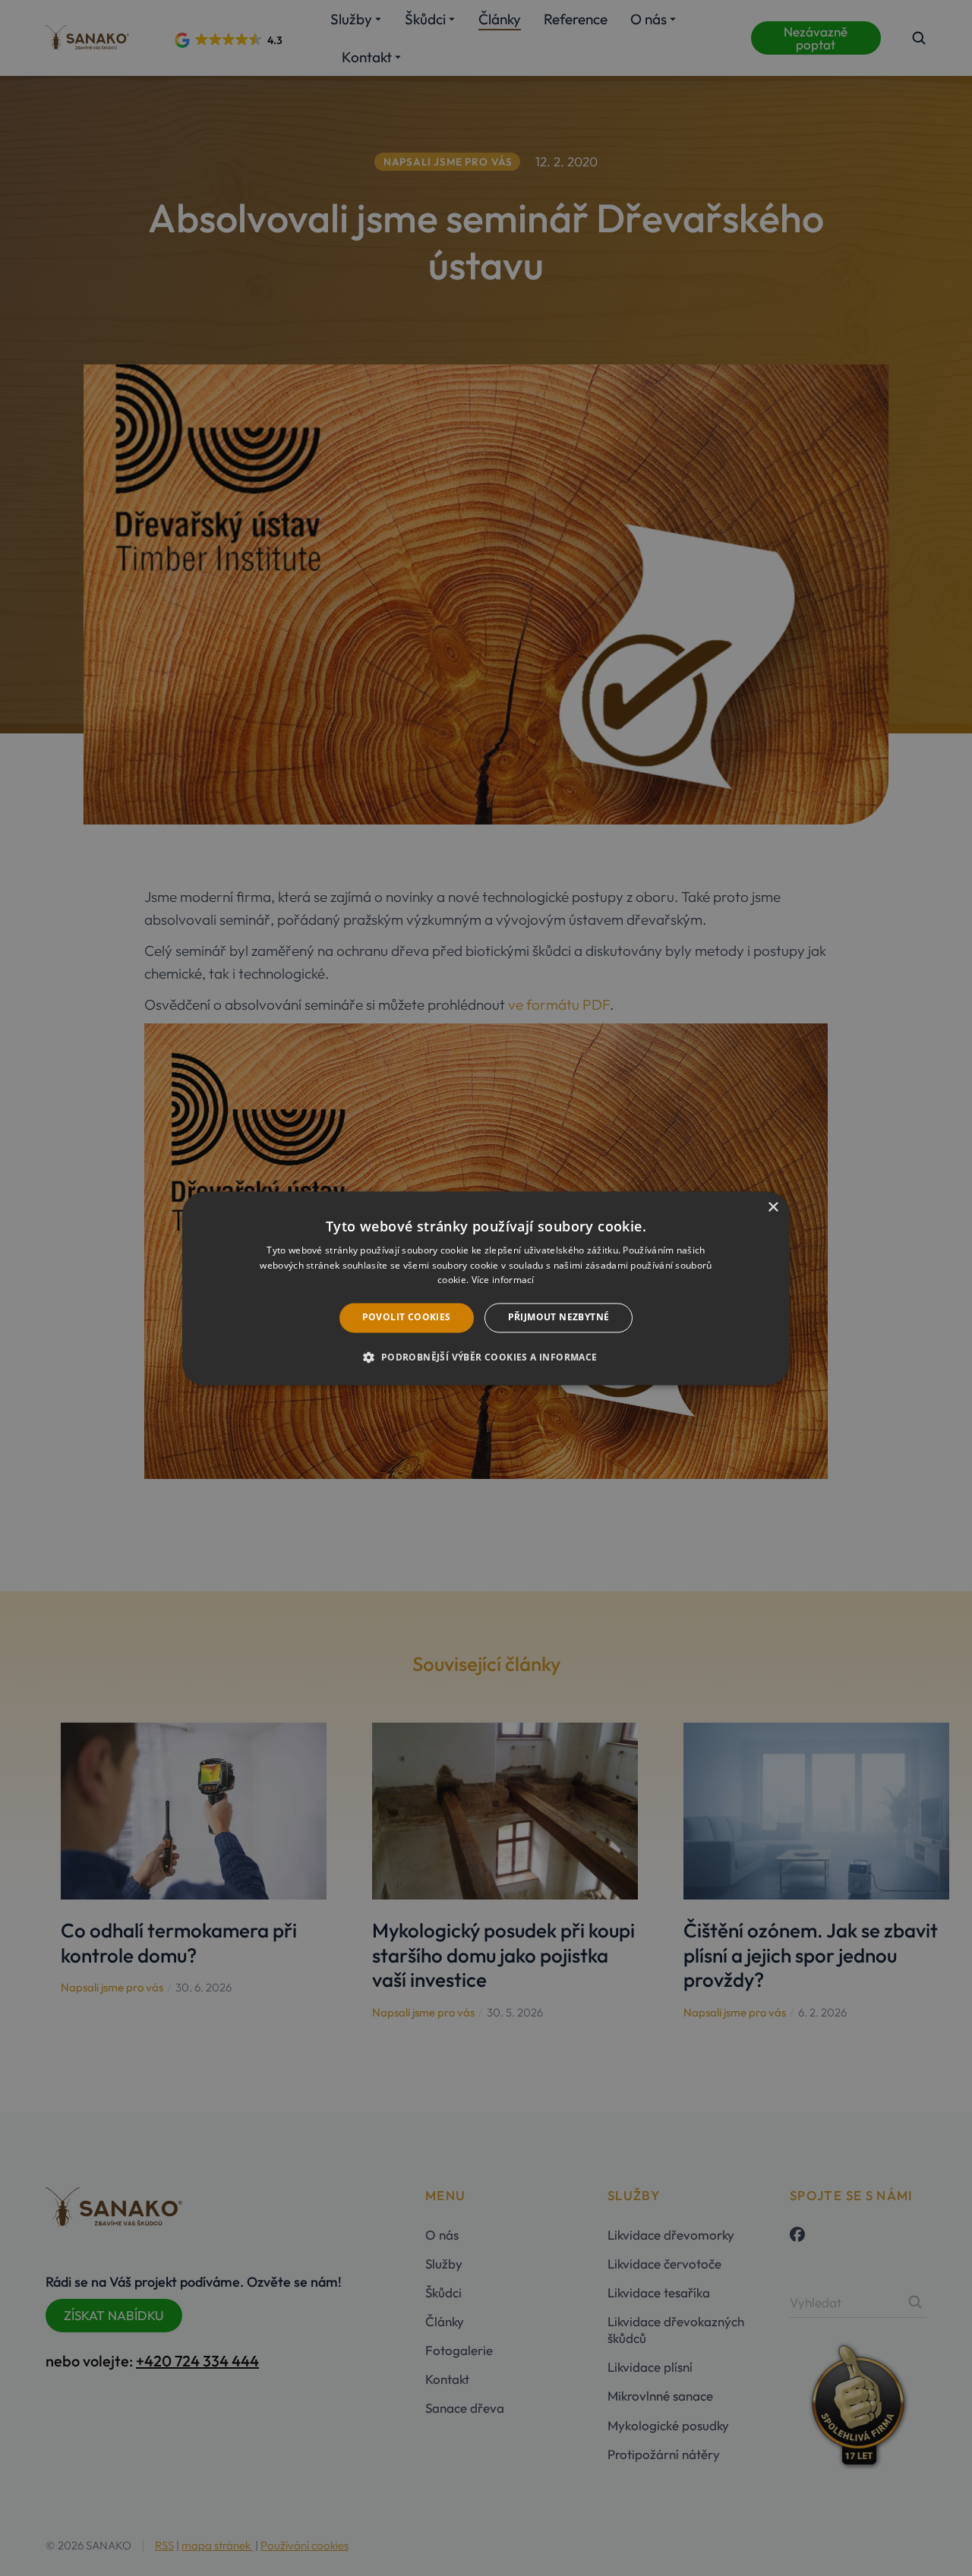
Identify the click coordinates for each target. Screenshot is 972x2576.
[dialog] (486, 1288)
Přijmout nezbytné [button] (559, 1318)
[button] (486, 1357)
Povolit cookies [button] (407, 1318)
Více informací (503, 1280)
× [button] (773, 1208)
